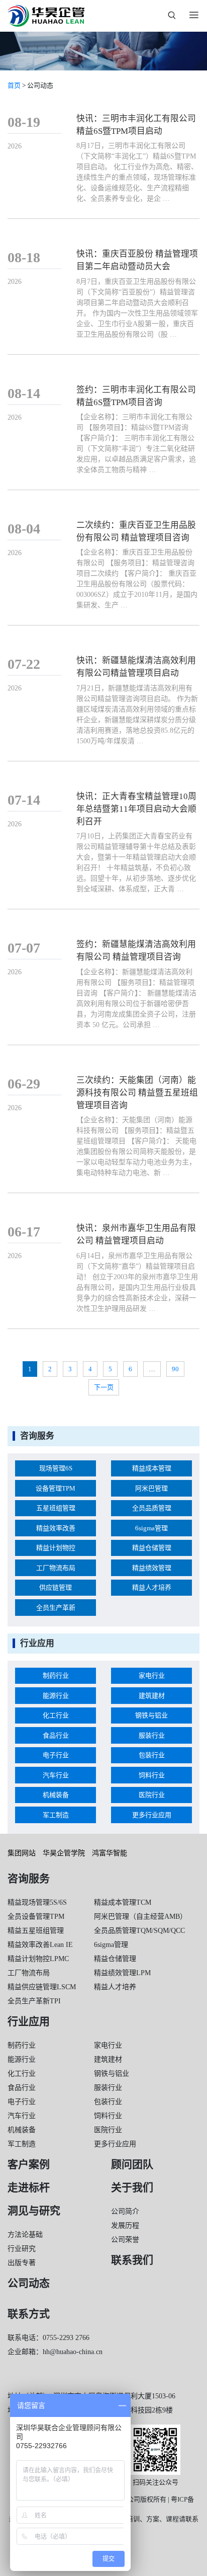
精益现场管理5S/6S (37, 1902)
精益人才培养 (152, 1587)
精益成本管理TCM (123, 1902)
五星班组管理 (56, 1508)
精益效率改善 (56, 1528)
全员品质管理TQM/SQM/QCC (139, 1931)
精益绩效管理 (152, 1568)
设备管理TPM (56, 1488)
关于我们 (132, 2188)
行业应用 (29, 2021)
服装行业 (152, 1735)
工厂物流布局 (56, 1568)
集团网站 (22, 1853)
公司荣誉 (125, 2240)
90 (175, 1369)
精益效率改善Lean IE (40, 1945)
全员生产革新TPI (34, 2001)
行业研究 (22, 2249)
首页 (14, 85)
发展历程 (125, 2226)
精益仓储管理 (152, 1548)
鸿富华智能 (110, 1853)
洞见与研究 (34, 2211)
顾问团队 (132, 2164)
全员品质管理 (152, 1508)
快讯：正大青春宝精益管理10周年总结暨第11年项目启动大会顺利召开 (136, 809)
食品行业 (56, 1735)
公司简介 (125, 2211)
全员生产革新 (56, 1608)
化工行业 (56, 1715)
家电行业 (152, 1675)
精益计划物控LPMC (38, 1959)
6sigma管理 (151, 1528)
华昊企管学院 (64, 1853)
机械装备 (56, 1795)
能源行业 (56, 1696)
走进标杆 (29, 2188)
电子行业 (56, 1755)
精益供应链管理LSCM (42, 1987)
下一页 (104, 1387)
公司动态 (29, 2283)
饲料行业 (152, 1775)
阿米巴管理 (151, 1488)
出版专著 (22, 2263)
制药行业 (56, 1675)
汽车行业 (56, 1775)
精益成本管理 (152, 1468)
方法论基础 (25, 2235)
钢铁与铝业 (151, 1715)
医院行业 (152, 1795)
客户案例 (29, 2164)
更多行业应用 (152, 1815)
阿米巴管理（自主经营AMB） (140, 1917)
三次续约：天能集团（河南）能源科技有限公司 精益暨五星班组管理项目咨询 (137, 1093)
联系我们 (132, 2260)
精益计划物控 (56, 1548)
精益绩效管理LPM (122, 1973)
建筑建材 (152, 1696)
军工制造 (56, 1815)
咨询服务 (29, 1879)
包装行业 (152, 1755)
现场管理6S (56, 1468)
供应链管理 (56, 1587)
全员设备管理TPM (36, 1917)
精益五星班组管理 (36, 1931)
